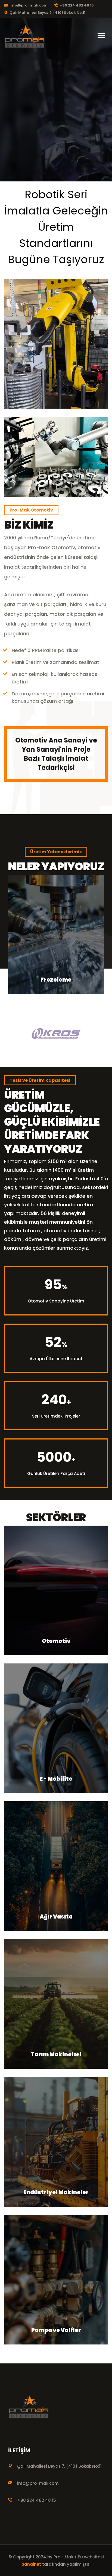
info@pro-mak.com (29, 5)
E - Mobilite (56, 1779)
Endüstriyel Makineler (56, 2192)
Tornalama (56, 980)
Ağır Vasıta (56, 1917)
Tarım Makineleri (56, 2054)
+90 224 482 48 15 (77, 5)
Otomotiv (56, 1641)
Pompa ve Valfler (56, 2330)
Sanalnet (31, 2564)
